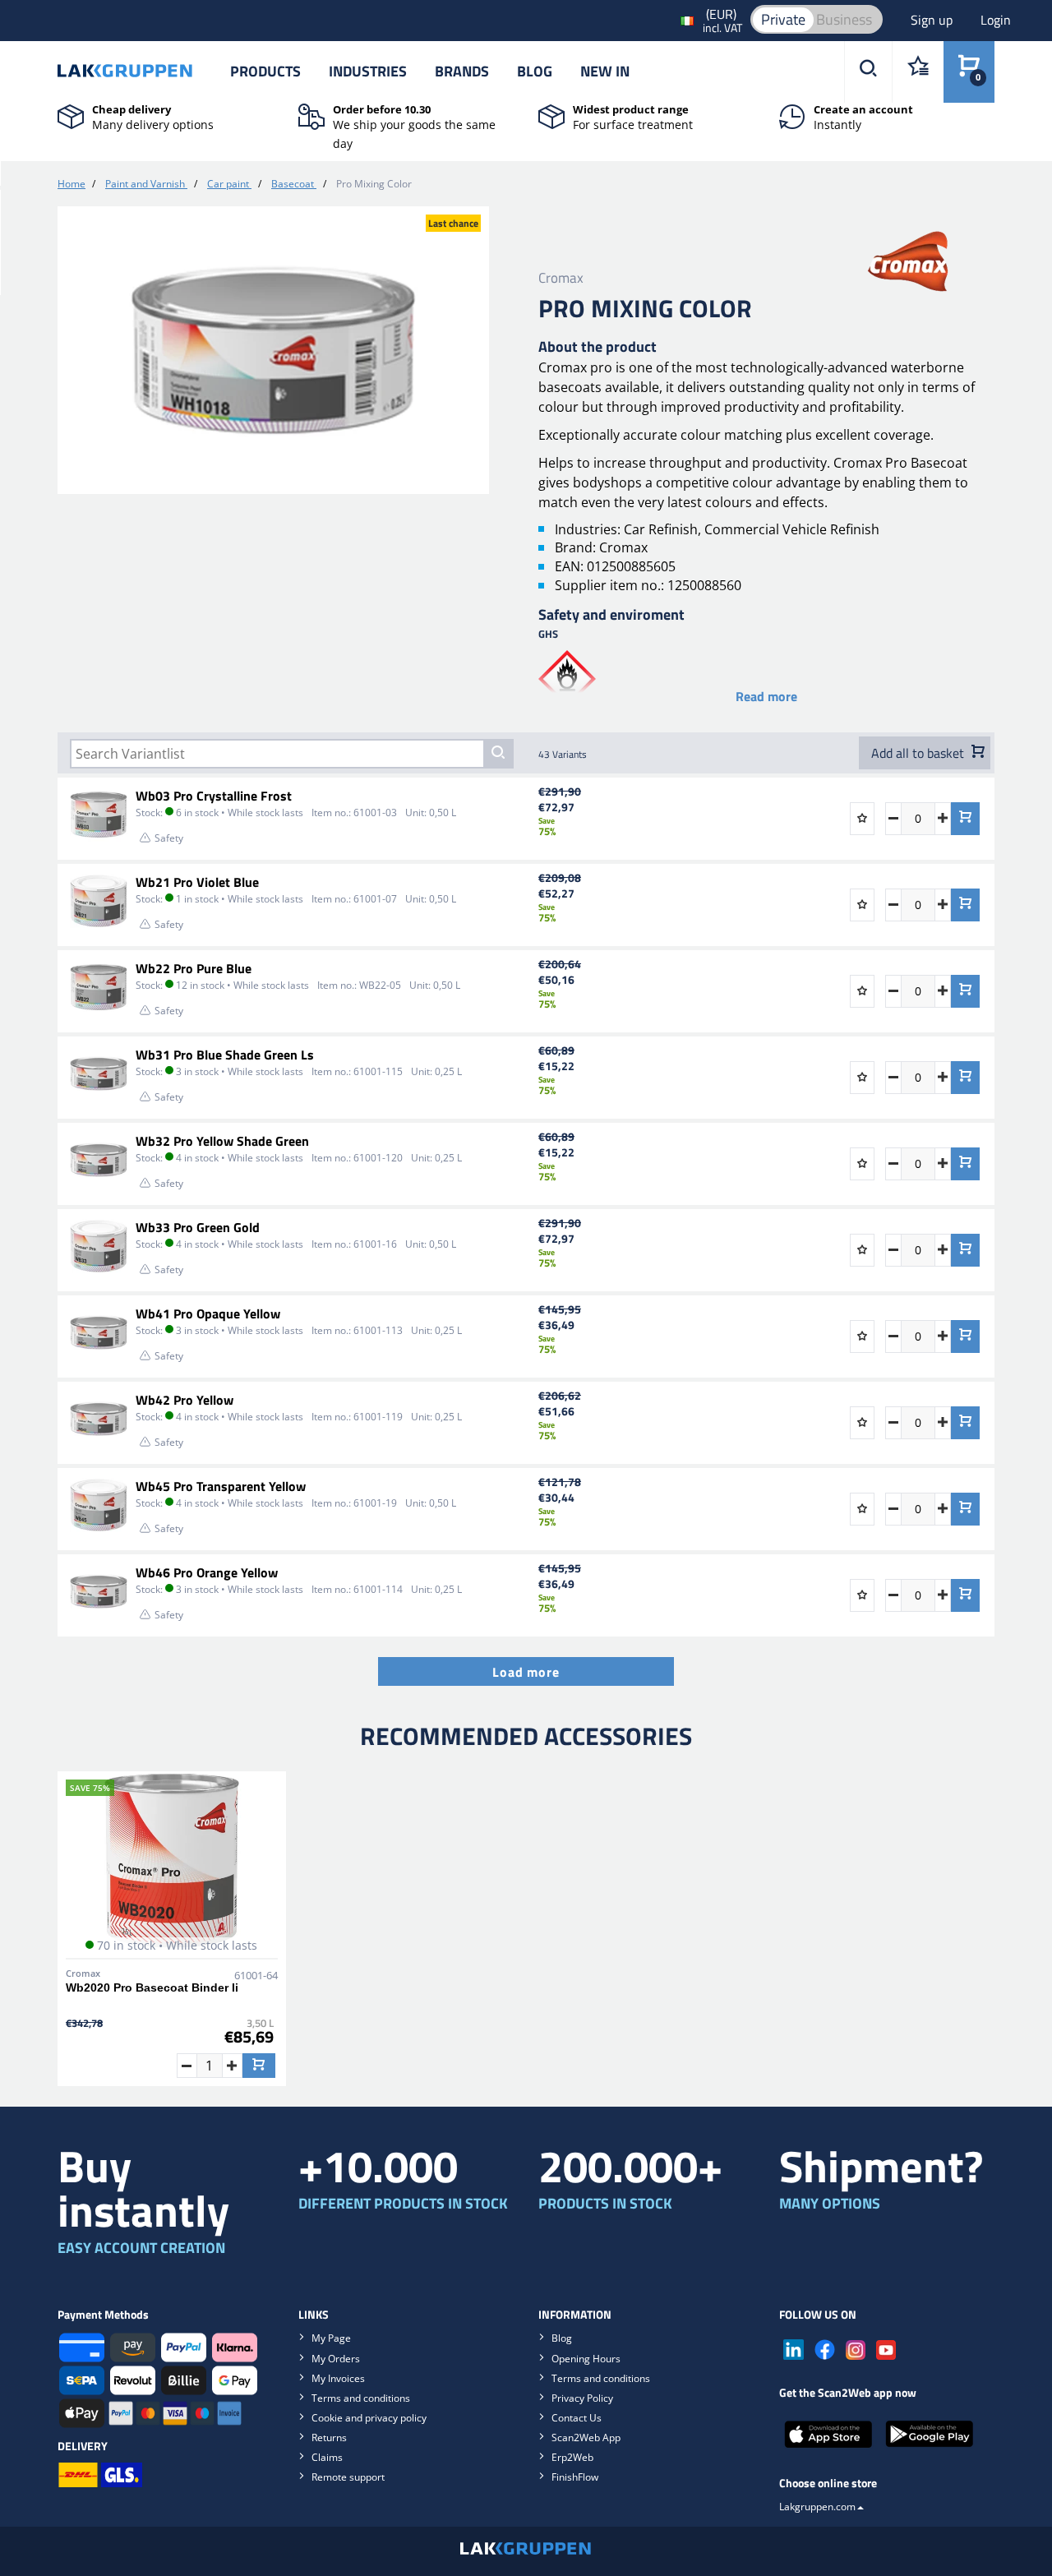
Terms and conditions (361, 2398)
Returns (329, 2438)
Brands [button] (462, 71)
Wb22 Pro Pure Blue (194, 968)
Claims (327, 2457)
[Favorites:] (918, 72)
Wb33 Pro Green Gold (198, 1227)
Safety (169, 838)
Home (72, 184)
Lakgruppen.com (817, 2507)
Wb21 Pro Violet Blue (197, 882)
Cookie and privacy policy (369, 2418)
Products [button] (265, 71)
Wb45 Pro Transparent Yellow (221, 1486)
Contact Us (577, 2418)
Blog (535, 71)
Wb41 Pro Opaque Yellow (208, 1313)
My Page (331, 2338)
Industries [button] (368, 71)
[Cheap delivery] (71, 115)
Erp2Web (572, 2457)
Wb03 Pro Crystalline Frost (214, 796)
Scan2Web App (586, 2438)
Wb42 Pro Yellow (185, 1400)
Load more (526, 1672)
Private (783, 19)
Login (996, 20)
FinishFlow (575, 2477)
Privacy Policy (582, 2398)
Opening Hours (586, 2359)
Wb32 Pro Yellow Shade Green (222, 1141)
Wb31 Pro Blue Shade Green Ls (225, 1055)
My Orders (336, 2359)
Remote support (348, 2477)
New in (605, 71)
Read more (766, 696)
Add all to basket (919, 753)
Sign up (933, 20)
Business (844, 19)
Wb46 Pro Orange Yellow (207, 1572)
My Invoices (338, 2378)
